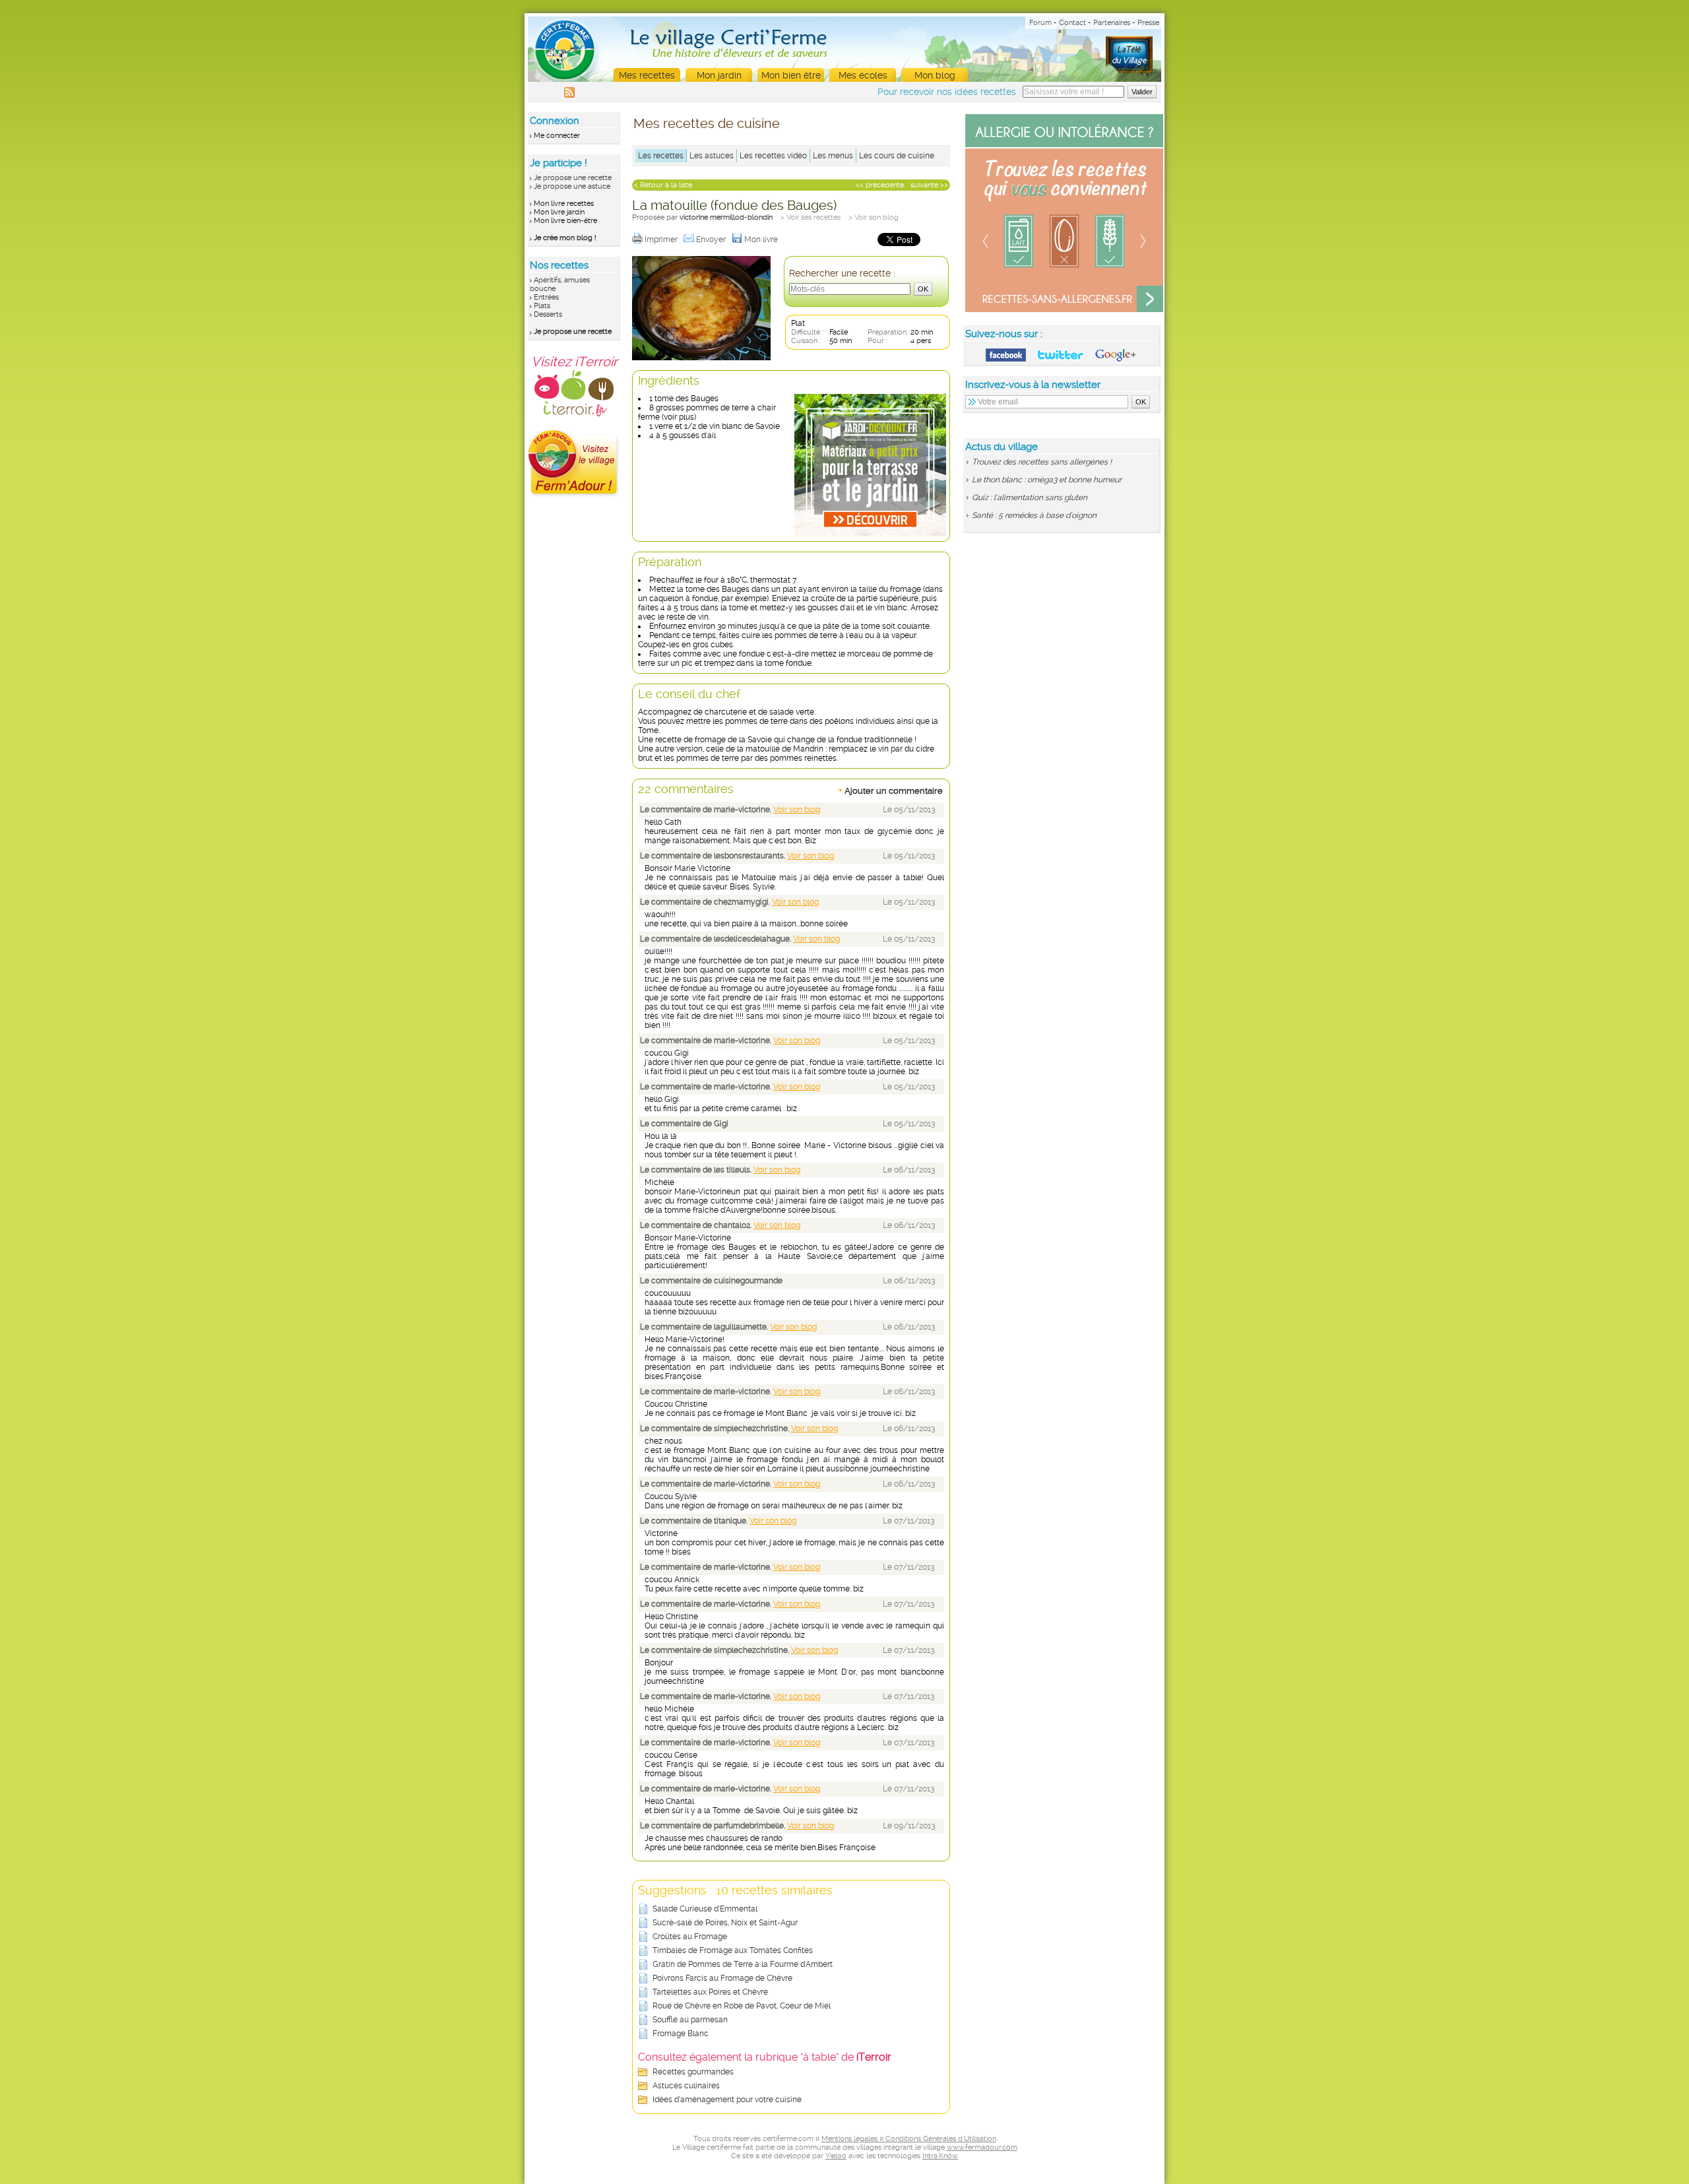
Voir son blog (797, 810)
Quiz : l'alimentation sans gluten (1030, 498)
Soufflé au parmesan (690, 2020)
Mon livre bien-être (565, 221)
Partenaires (1112, 23)
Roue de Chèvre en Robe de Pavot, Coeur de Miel (742, 2006)
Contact (1072, 23)
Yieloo (836, 2156)
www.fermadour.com (982, 2147)
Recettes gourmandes (693, 2072)
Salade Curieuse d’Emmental (705, 1909)
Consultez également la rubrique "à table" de (765, 2057)
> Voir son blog (874, 217)
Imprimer (662, 240)
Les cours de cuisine (897, 156)
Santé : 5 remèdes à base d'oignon (1034, 515)
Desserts (548, 314)
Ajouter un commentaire (891, 790)
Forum (1040, 23)
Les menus (833, 156)
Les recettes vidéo (773, 156)
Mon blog (935, 75)
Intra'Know (940, 2156)
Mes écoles (863, 75)
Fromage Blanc (681, 2034)
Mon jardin (719, 75)
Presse (1148, 23)
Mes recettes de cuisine (707, 123)
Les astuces (712, 156)
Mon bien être (791, 75)
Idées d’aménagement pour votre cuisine (727, 2100)
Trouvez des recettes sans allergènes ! (1042, 462)
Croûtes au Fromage (690, 1937)
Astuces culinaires (686, 2086)
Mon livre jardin (559, 212)
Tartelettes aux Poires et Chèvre (710, 1992)
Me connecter (557, 136)
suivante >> (929, 185)
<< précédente (880, 185)
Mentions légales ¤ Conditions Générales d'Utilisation (909, 2139)
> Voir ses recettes (811, 217)
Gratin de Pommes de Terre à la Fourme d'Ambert (743, 1964)
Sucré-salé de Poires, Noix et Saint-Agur (725, 1923)
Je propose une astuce (572, 186)
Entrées (546, 297)
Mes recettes (647, 75)
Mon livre (762, 240)
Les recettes (661, 156)
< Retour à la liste (663, 185)
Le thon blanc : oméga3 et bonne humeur (1047, 480)
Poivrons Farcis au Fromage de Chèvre (722, 1978)
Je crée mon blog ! (565, 238)
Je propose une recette (573, 178)
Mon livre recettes (564, 204)
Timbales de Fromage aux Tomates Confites (733, 1950)
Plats (542, 306)
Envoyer (712, 240)
